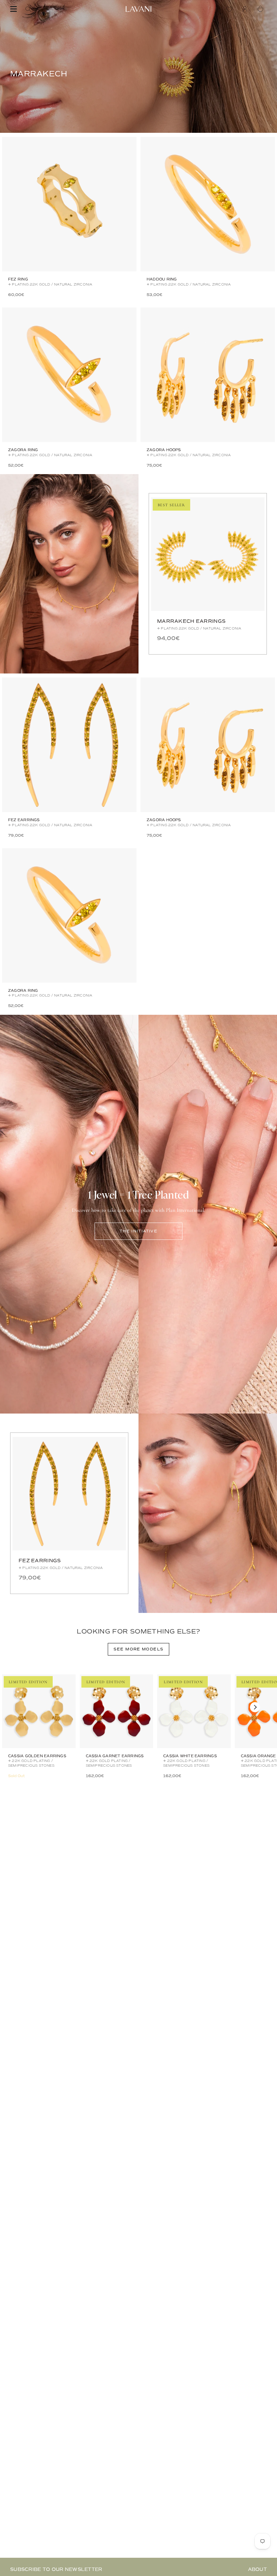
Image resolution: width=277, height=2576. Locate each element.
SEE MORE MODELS (139, 1649)
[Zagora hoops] (208, 375)
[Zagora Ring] (69, 375)
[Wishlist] (231, 9)
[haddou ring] (208, 204)
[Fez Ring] (69, 204)
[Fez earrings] (69, 745)
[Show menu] (14, 9)
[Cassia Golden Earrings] (39, 1711)
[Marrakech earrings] (208, 554)
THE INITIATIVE (138, 1231)
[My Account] (247, 9)
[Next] (255, 1707)
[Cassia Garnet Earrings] (117, 1711)
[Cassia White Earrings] (194, 1711)
